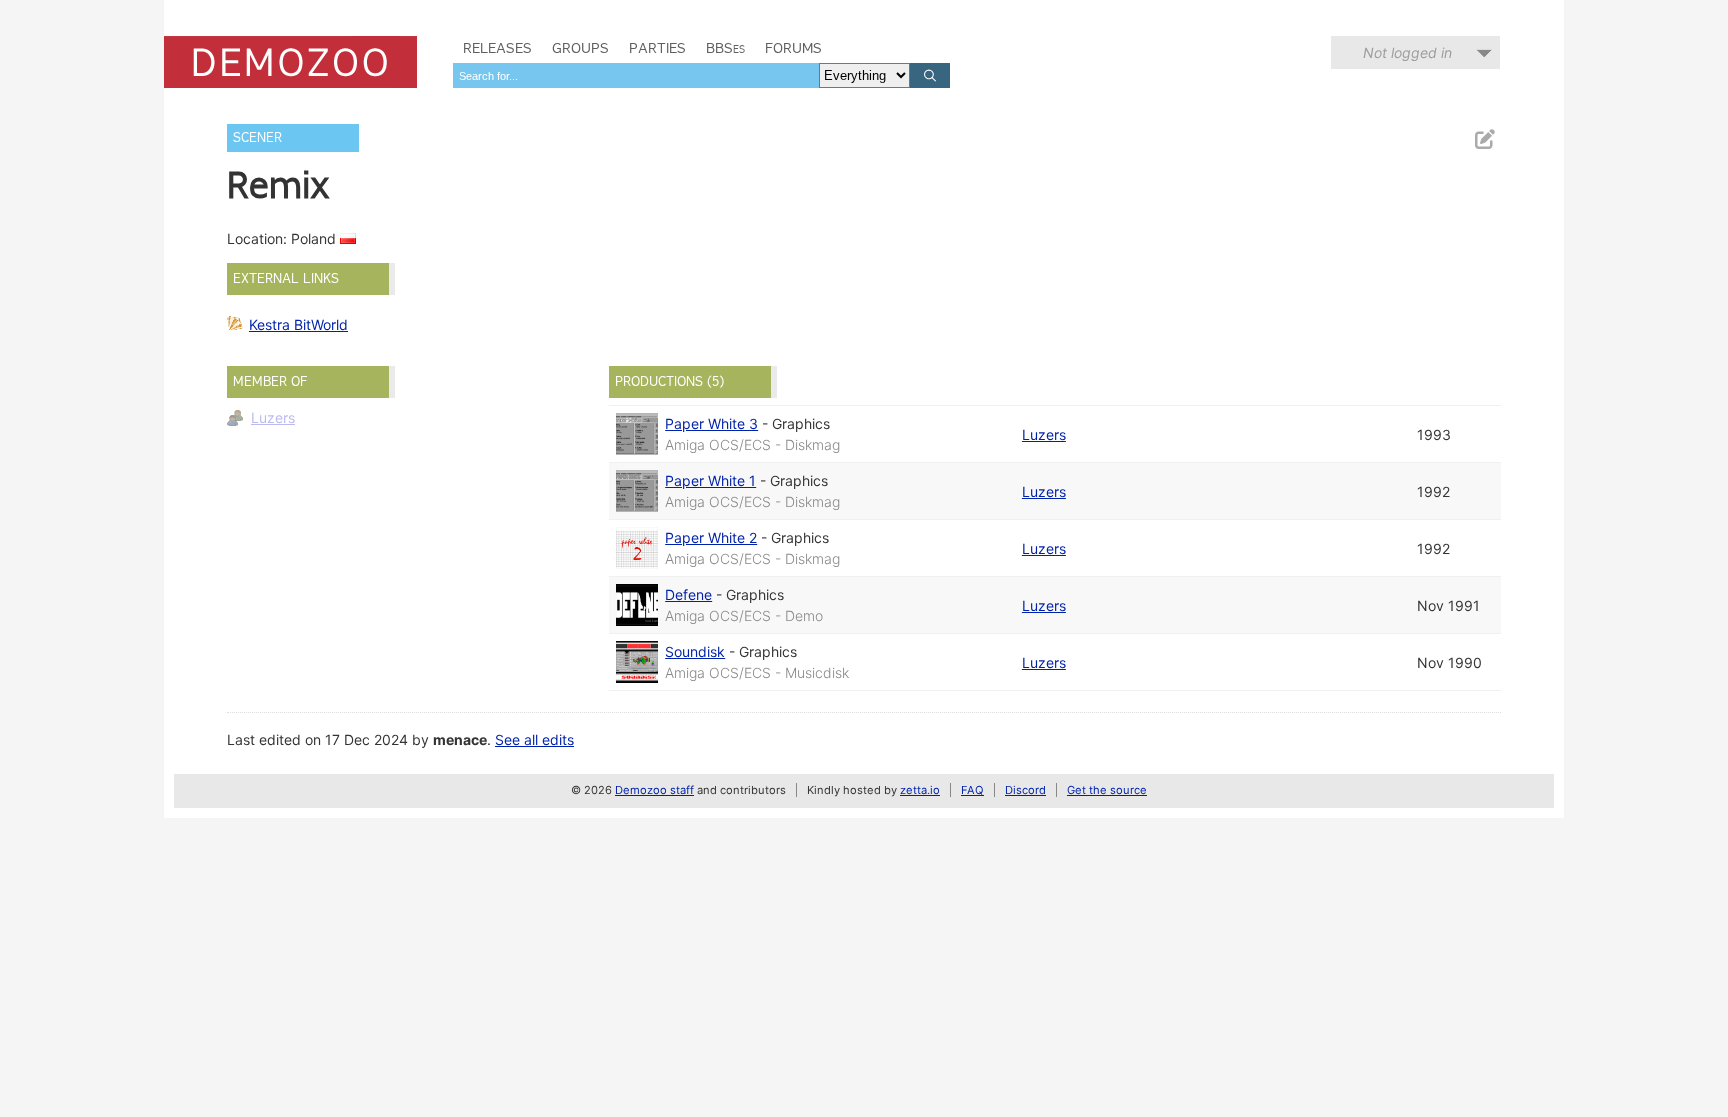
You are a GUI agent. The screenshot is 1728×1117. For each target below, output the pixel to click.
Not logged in (1407, 52)
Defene (688, 594)
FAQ (972, 790)
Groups (580, 48)
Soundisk (695, 651)
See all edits (534, 739)
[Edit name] (1484, 139)
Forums (793, 48)
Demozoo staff (654, 790)
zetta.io (920, 790)
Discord (1025, 790)
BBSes (725, 48)
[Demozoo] (290, 62)
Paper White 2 (711, 537)
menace (460, 739)
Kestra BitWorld (298, 324)
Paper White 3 (711, 423)
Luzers (273, 417)
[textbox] (636, 75)
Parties (657, 48)
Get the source (1107, 790)
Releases (497, 48)
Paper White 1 (710, 480)
